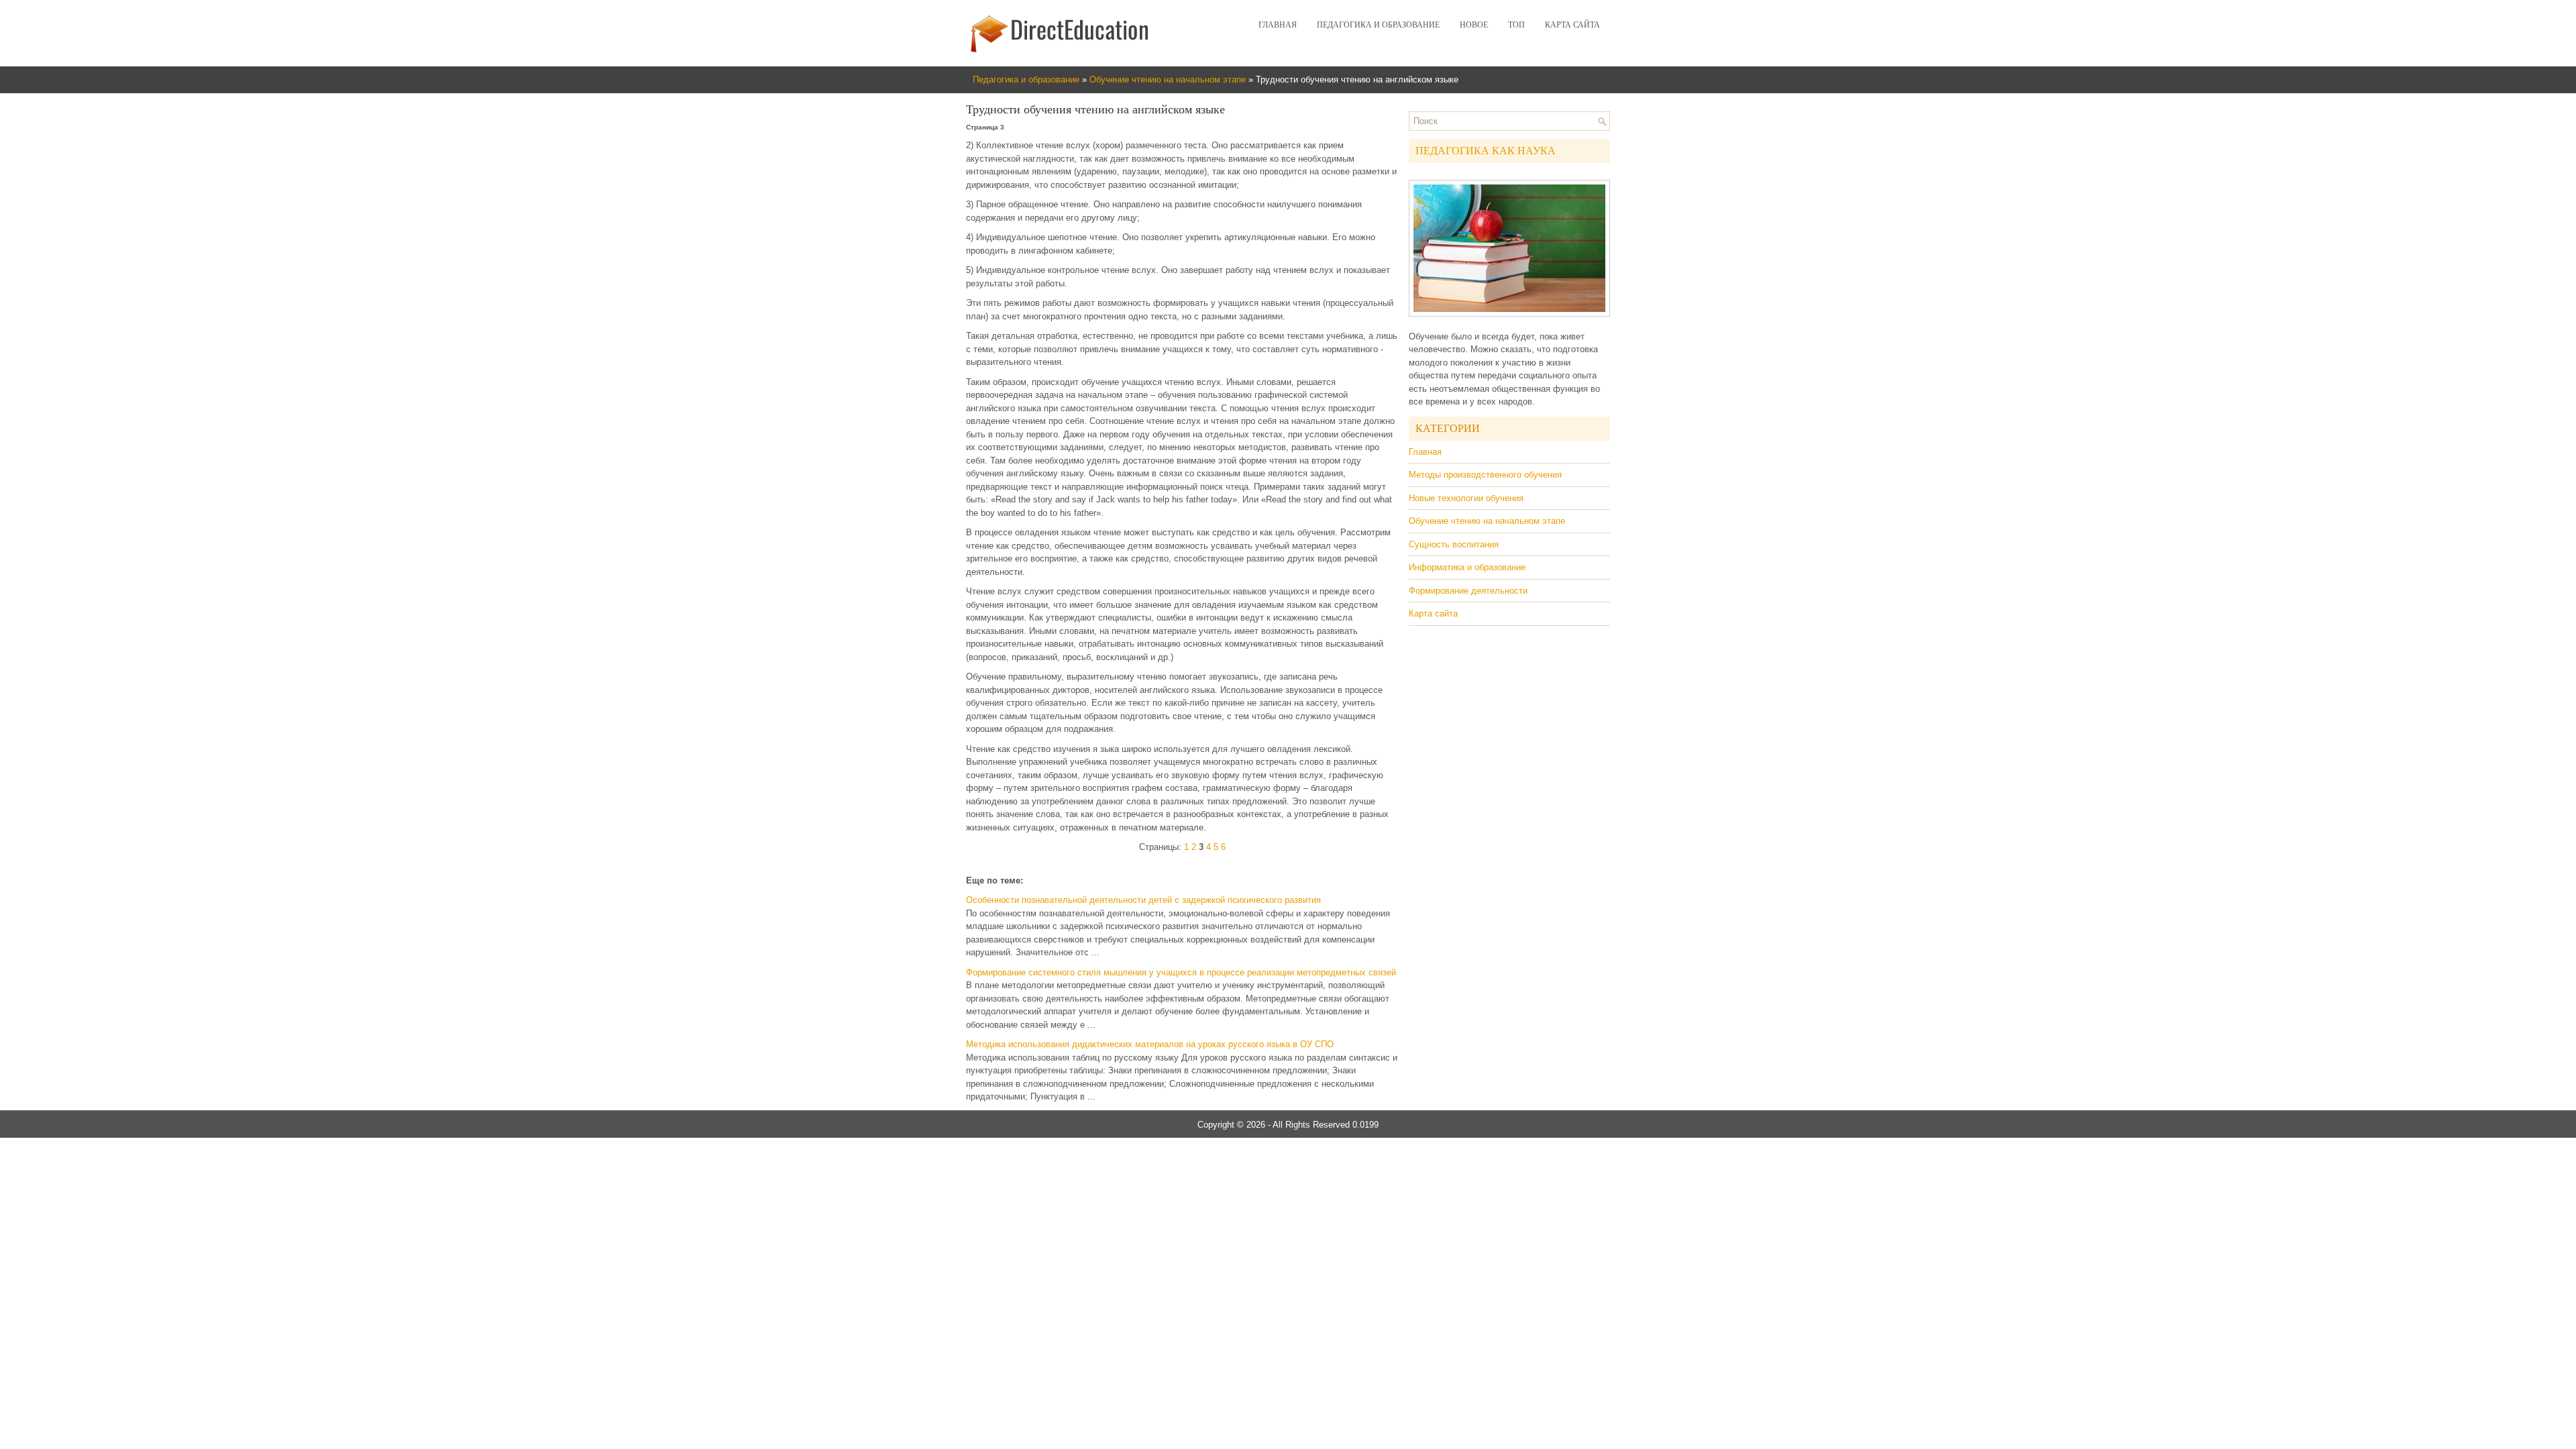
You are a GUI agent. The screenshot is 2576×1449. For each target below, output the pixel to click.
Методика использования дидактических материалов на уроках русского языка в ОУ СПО (1150, 1044)
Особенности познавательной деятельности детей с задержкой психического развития (1143, 900)
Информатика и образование (1467, 567)
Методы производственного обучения (1485, 475)
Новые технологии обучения (1466, 498)
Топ (1516, 25)
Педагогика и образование (1378, 25)
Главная (1278, 25)
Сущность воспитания (1454, 544)
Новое (1474, 25)
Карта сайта (1572, 25)
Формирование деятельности (1468, 591)
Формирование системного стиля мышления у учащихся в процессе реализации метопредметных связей (1181, 972)
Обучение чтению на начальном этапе (1168, 79)
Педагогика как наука (1486, 151)
